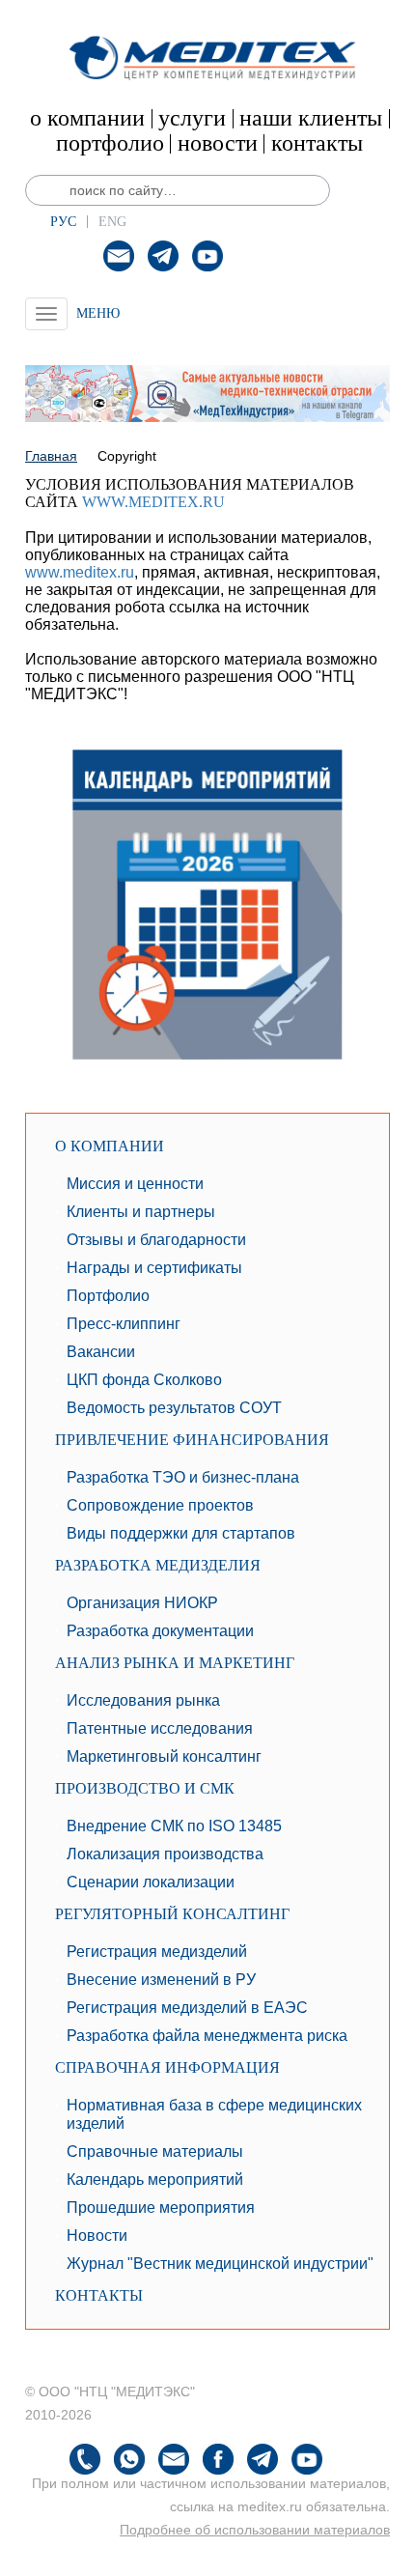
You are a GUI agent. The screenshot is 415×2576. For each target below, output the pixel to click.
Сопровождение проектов (160, 1505)
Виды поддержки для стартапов (181, 1533)
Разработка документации (160, 1631)
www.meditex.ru (153, 502)
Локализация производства (165, 1854)
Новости (218, 143)
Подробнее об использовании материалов (255, 2530)
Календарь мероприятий (155, 2180)
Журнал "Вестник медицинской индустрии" (220, 2264)
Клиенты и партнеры (141, 1212)
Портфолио (110, 143)
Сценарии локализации (151, 1882)
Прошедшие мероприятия (161, 2208)
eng (112, 222)
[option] (207, 394)
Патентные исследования (160, 1728)
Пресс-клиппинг (124, 1324)
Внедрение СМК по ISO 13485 (174, 1826)
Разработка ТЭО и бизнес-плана (183, 1477)
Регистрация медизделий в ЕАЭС (187, 2008)
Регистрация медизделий (157, 1952)
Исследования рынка (143, 1700)
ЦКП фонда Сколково (144, 1380)
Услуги (192, 118)
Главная (51, 456)
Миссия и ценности (135, 1184)
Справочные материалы (155, 2151)
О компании (87, 118)
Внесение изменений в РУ (161, 1980)
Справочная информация (167, 2067)
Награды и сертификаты (154, 1268)
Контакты (317, 143)
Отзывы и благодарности (156, 1240)
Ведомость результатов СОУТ (174, 1408)
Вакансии (101, 1352)
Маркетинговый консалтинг (164, 1756)
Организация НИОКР (142, 1603)
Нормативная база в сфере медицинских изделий (214, 2114)
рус (63, 222)
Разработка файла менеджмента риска (207, 2036)
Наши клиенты (311, 118)
